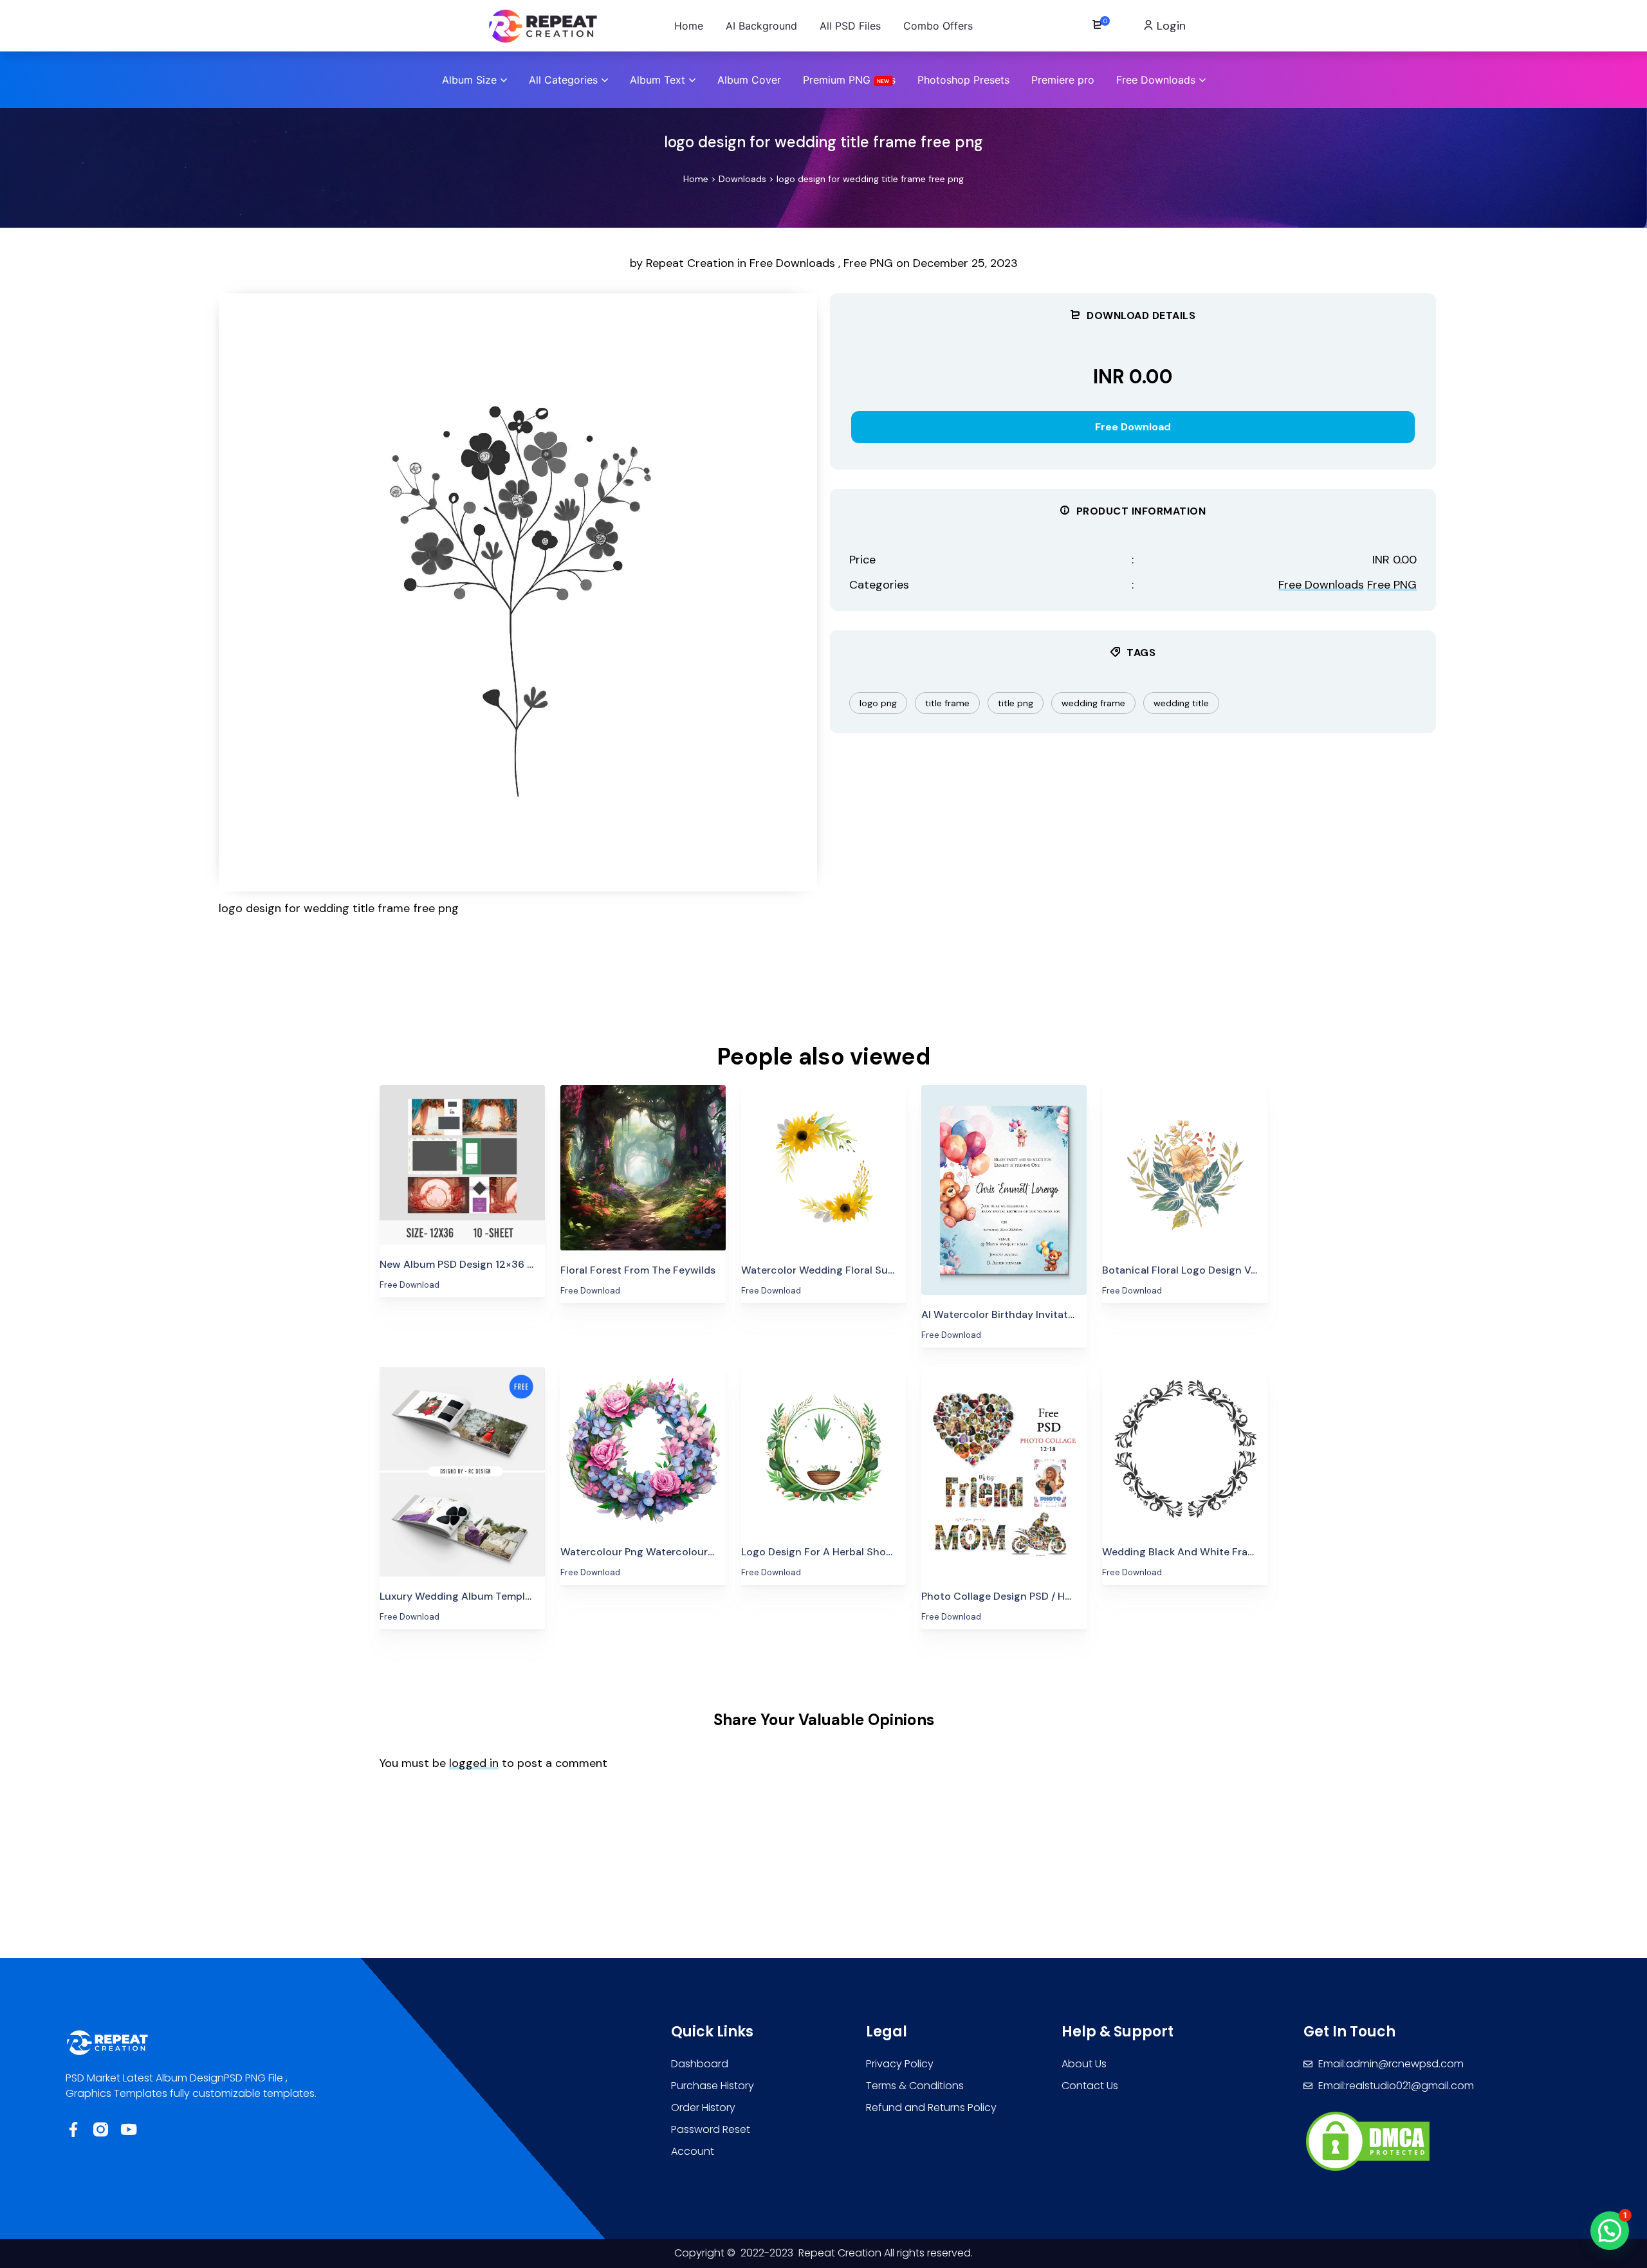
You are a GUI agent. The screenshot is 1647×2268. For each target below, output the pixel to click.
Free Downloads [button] (1156, 80)
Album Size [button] (469, 80)
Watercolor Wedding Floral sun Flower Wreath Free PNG (879, 1270)
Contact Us (1090, 2086)
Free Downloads (792, 263)
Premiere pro (1063, 80)
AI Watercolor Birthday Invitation (1002, 1314)
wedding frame (1093, 703)
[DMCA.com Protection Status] (1368, 2140)
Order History (703, 2108)
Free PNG (868, 263)
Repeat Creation (692, 263)
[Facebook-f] (73, 2129)
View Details (462, 1145)
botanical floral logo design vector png (1201, 1270)
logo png (878, 703)
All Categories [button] (563, 80)
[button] (1610, 2231)
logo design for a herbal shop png (827, 1552)
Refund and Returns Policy (931, 2108)
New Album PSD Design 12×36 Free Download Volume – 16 (520, 1264)
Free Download (1133, 427)
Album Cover (749, 80)
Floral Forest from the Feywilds (638, 1270)
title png (1016, 703)
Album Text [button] (658, 80)
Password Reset (711, 2129)
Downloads (742, 179)
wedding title (1181, 703)
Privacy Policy (900, 2064)
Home (696, 179)
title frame (947, 703)
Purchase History (713, 2086)
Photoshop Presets (963, 80)
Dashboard (700, 2064)
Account (693, 2151)
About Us (1084, 2064)
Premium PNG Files (849, 80)
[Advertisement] (701, 987)
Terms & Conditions (915, 2086)
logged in (474, 1763)
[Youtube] (128, 2129)
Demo (462, 1184)
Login (1170, 26)
